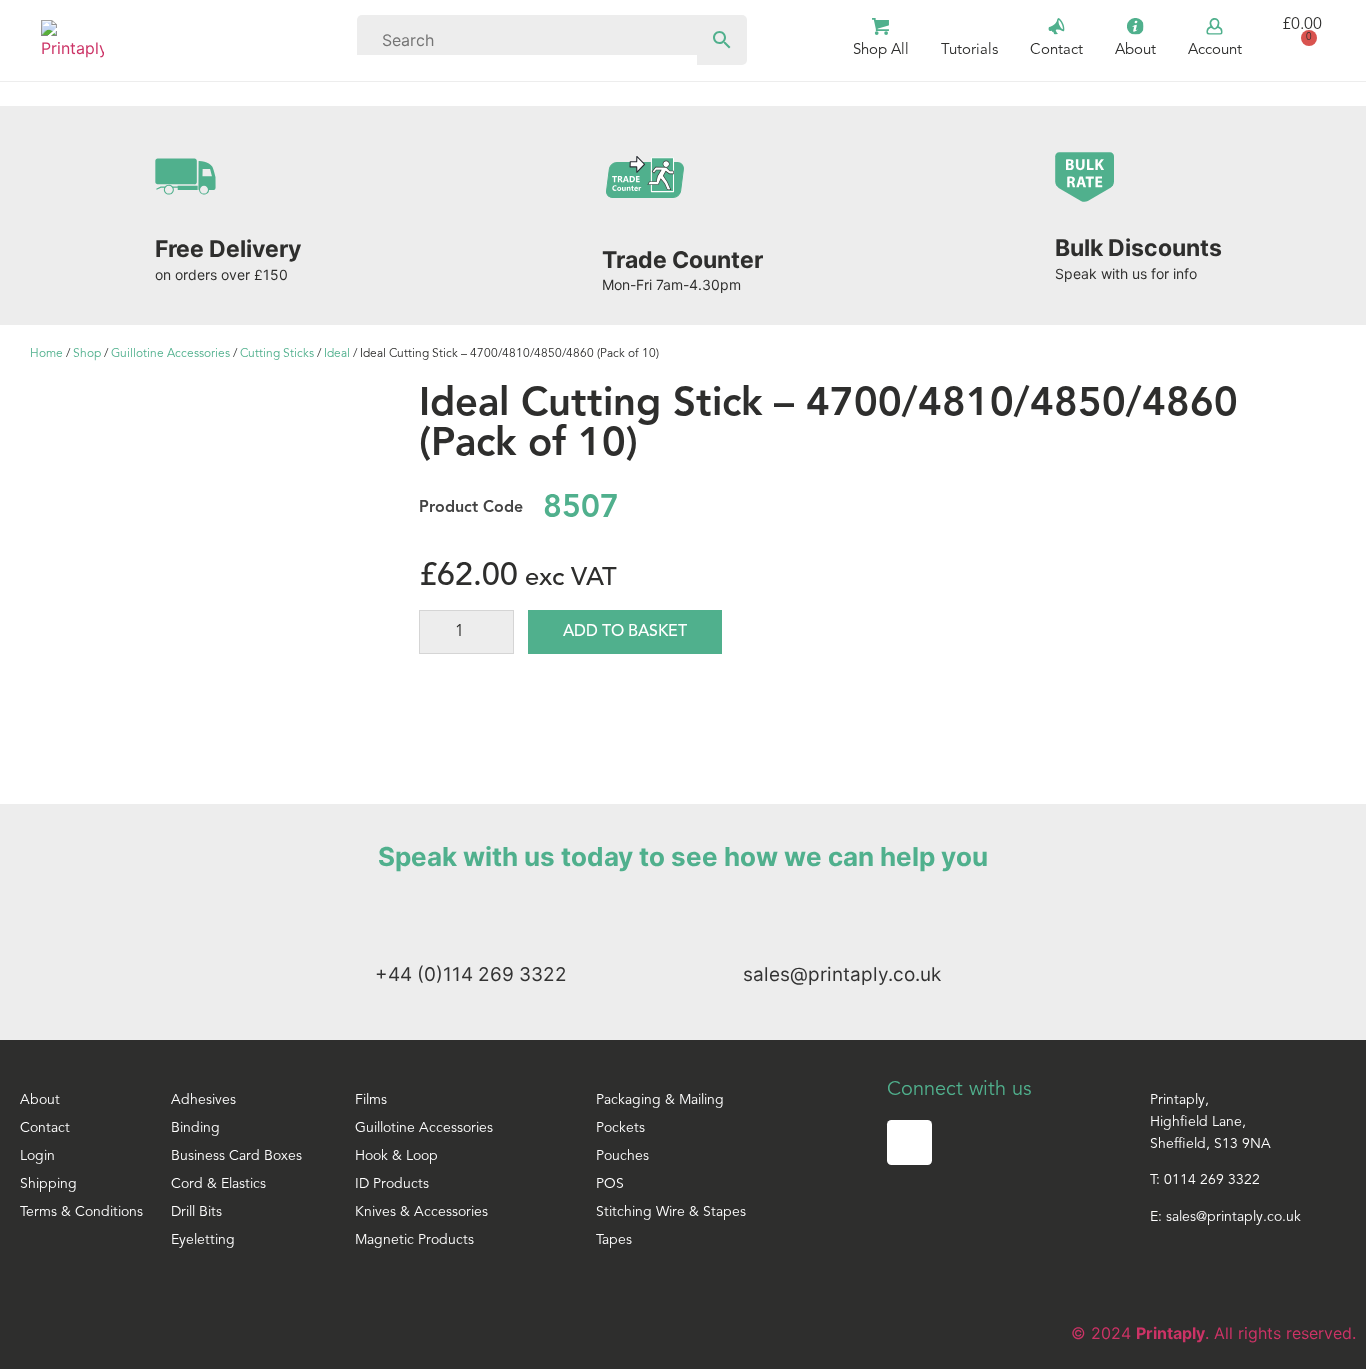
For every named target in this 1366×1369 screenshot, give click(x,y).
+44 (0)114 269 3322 (471, 974)
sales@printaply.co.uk (842, 974)
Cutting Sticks (277, 354)
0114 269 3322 (1212, 1180)
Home (46, 354)
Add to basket (625, 632)
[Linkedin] (909, 1142)
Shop (87, 354)
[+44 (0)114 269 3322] (392, 917)
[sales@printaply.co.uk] (760, 917)
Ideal (337, 354)
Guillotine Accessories (170, 354)
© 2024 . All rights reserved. (1213, 1333)
